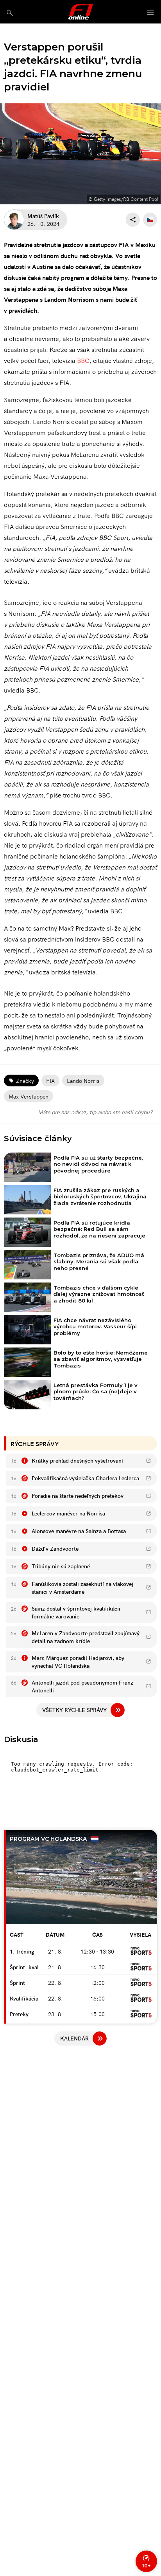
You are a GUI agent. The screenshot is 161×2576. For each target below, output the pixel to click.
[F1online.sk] (81, 12)
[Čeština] (150, 220)
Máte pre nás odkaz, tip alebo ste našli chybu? (95, 1112)
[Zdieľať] (133, 220)
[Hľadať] (10, 13)
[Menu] (150, 13)
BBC (83, 360)
